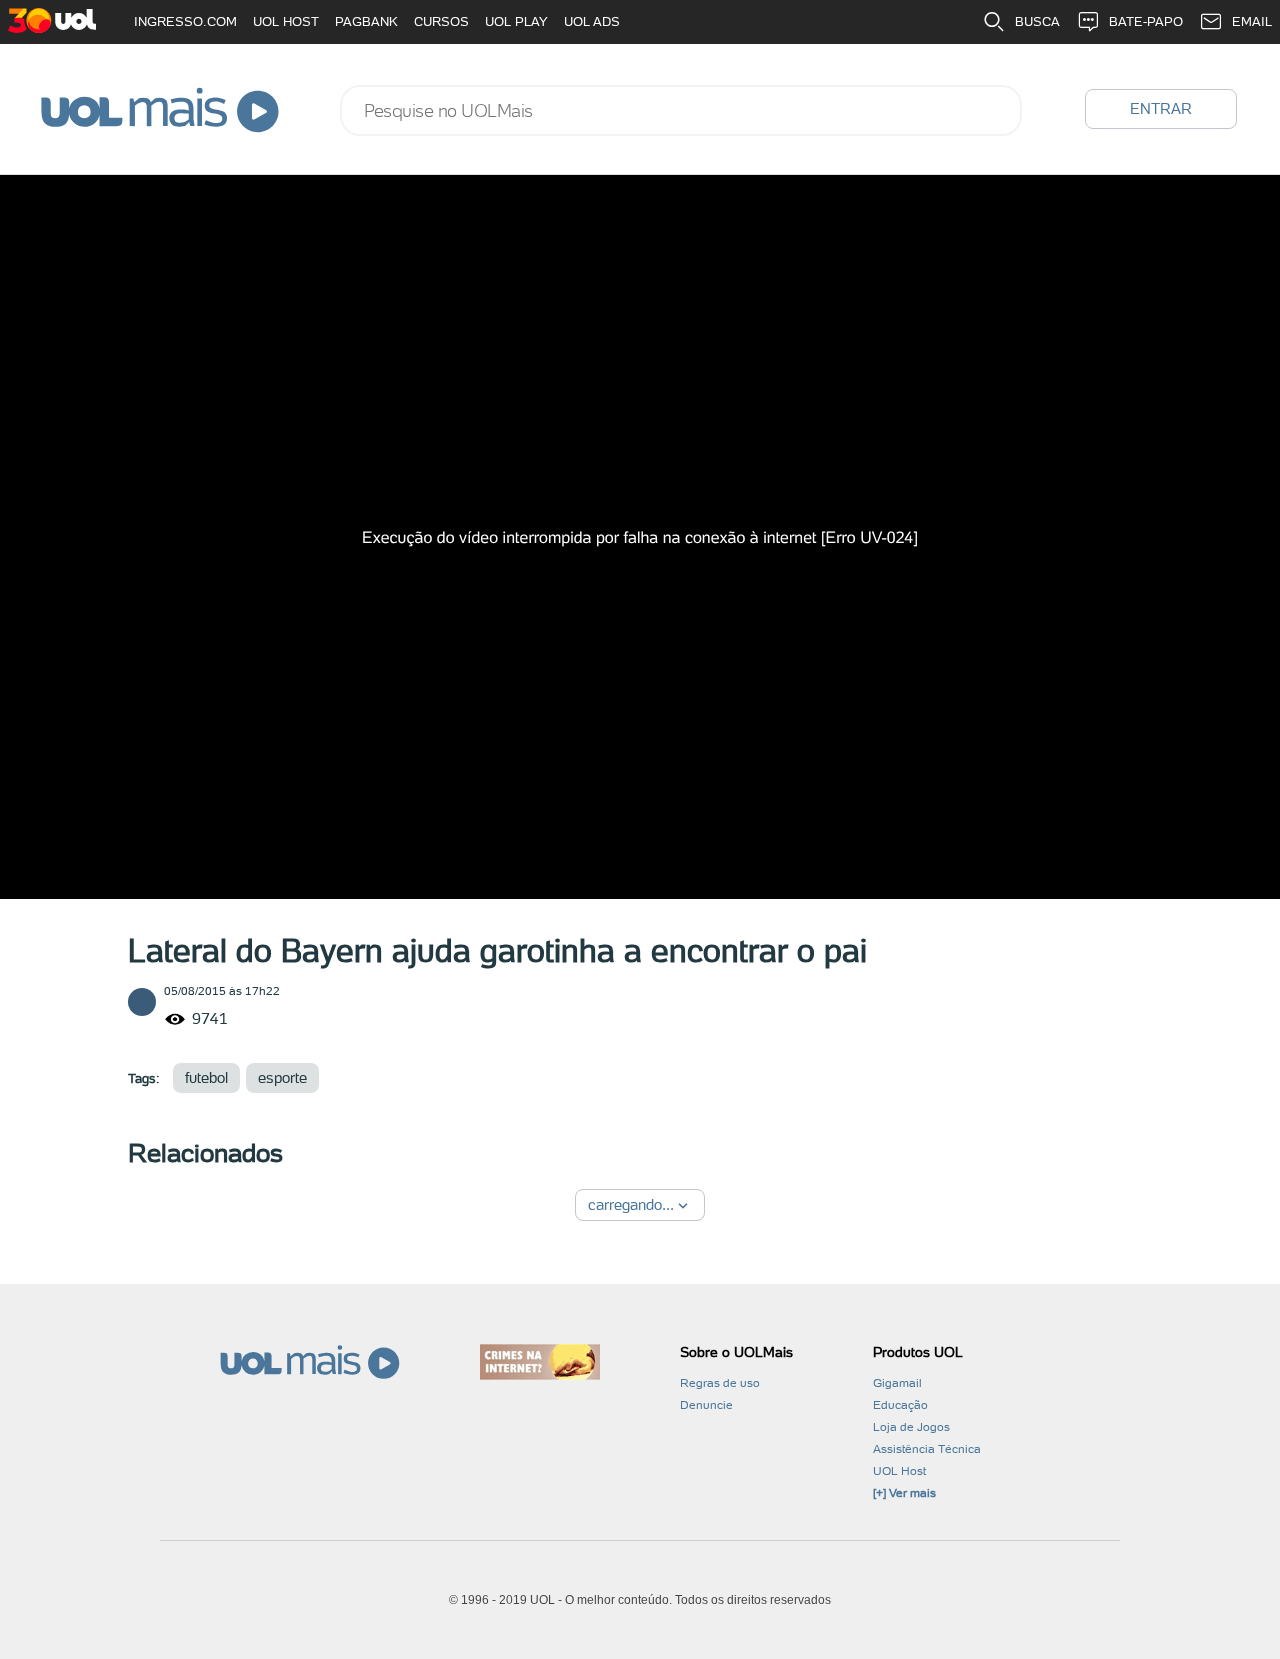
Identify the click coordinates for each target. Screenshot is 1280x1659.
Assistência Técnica (927, 1449)
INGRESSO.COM (185, 21)
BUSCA (1037, 21)
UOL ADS (592, 21)
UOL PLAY (516, 21)
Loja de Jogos (911, 1427)
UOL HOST (286, 21)
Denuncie (706, 1405)
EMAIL (1252, 21)
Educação (900, 1405)
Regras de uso (720, 1383)
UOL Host (899, 1471)
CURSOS (441, 21)
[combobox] (681, 110)
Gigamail (897, 1383)
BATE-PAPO (1146, 21)
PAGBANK (366, 21)
